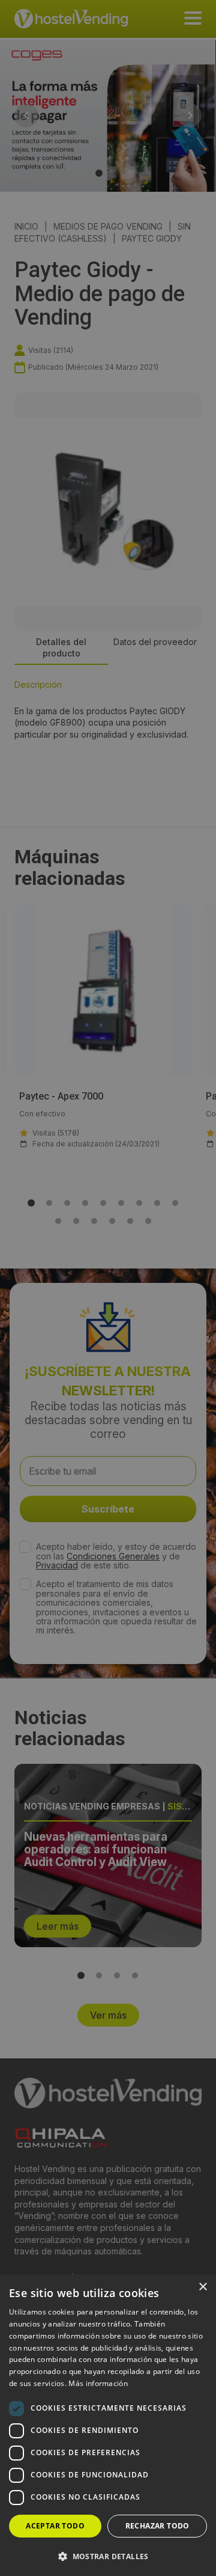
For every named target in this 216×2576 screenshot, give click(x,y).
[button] (108, 2556)
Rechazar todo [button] (157, 2526)
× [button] (202, 2287)
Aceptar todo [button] (55, 2526)
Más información (98, 2383)
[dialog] (108, 1288)
